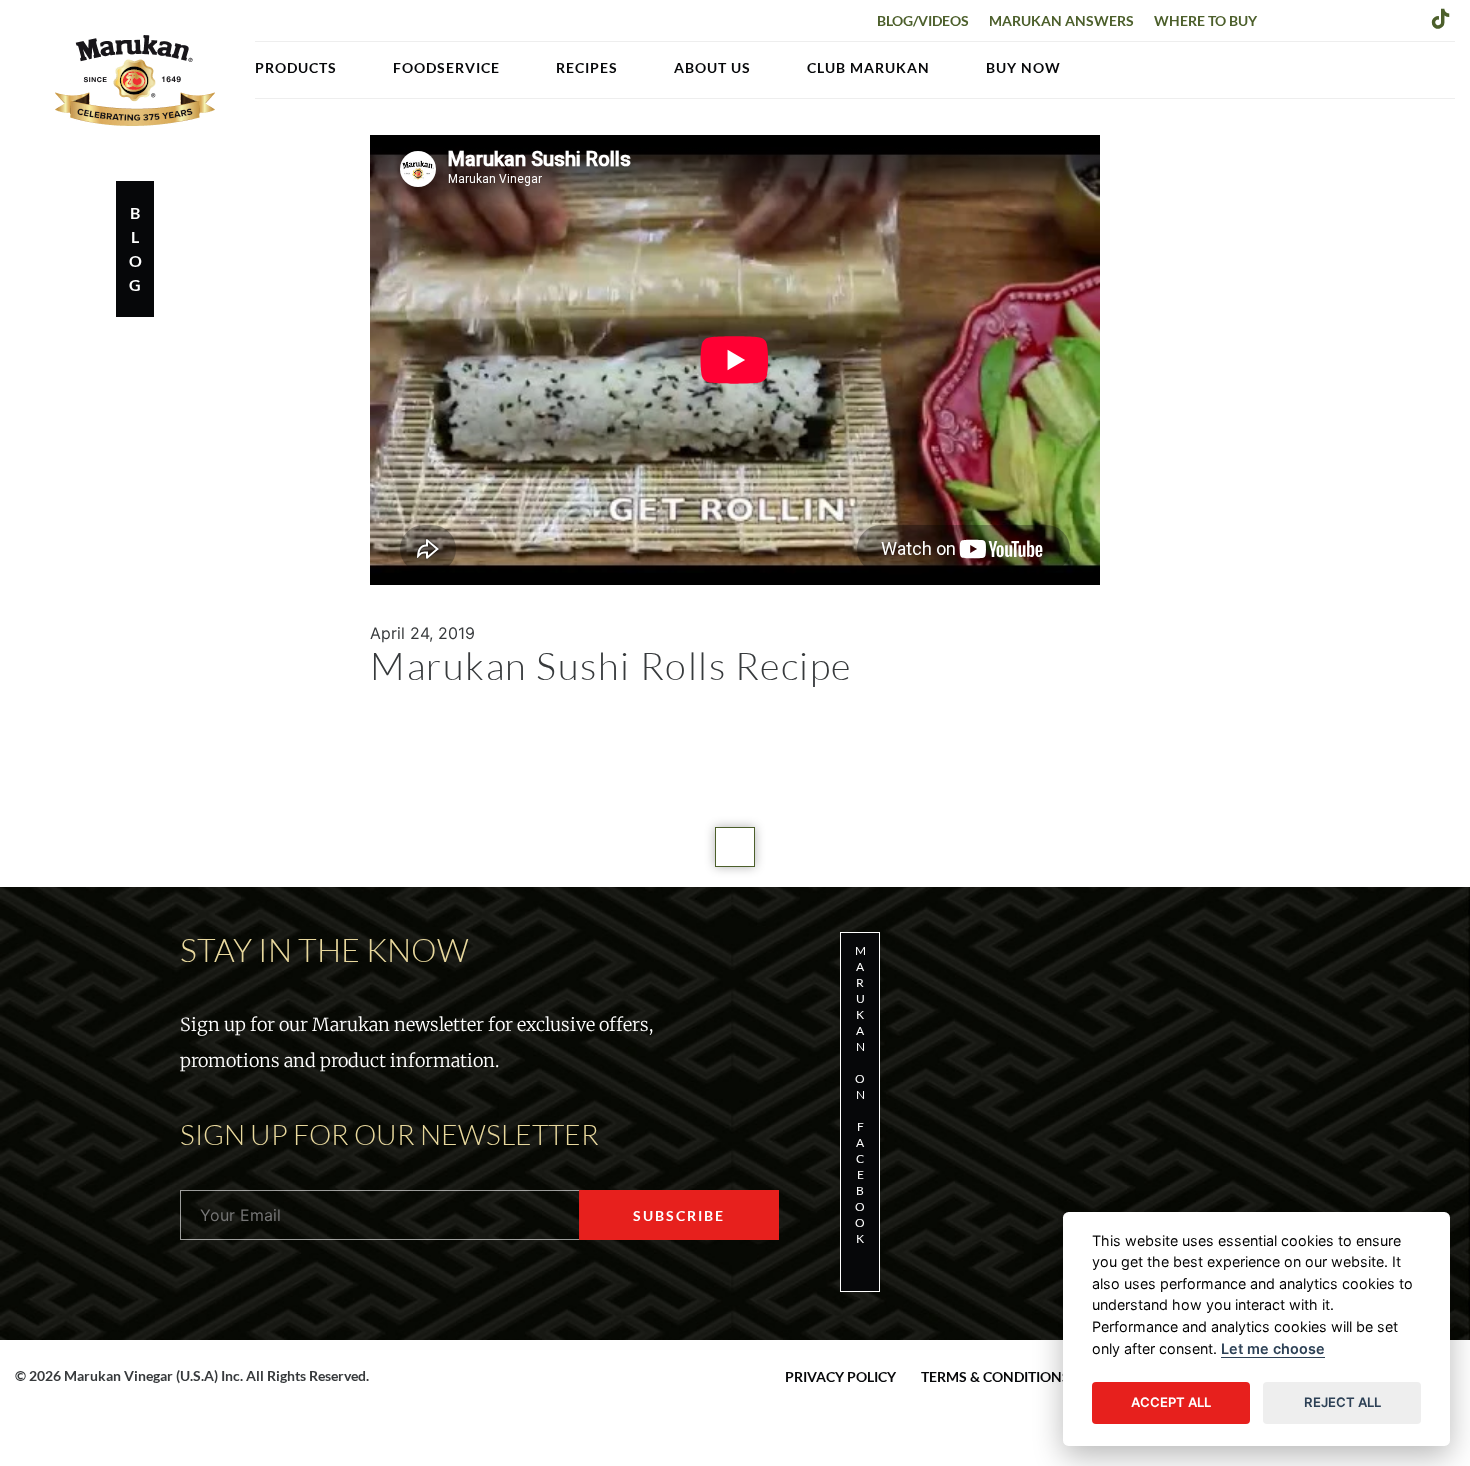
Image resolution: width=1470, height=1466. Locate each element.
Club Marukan (868, 67)
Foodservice (446, 67)
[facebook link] (1285, 18)
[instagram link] (1347, 18)
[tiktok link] (1441, 18)
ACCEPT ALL (1171, 1402)
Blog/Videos (923, 20)
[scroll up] (735, 847)
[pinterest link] (1378, 18)
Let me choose (1273, 1348)
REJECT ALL (1342, 1402)
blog (135, 248)
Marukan (135, 80)
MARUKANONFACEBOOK (860, 1094)
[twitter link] (1316, 18)
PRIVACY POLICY (840, 1376)
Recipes (587, 67)
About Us (712, 67)
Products (296, 67)
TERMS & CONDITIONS (995, 1376)
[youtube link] (1409, 18)
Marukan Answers (1061, 20)
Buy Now (1023, 67)
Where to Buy (1205, 20)
